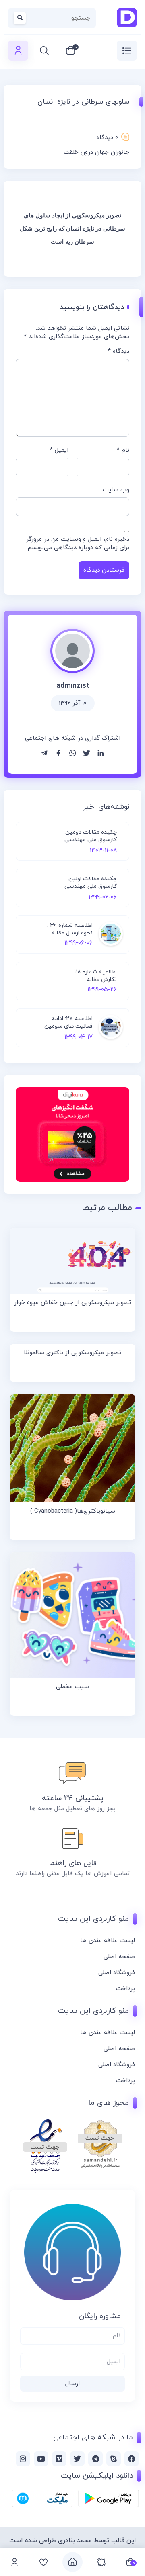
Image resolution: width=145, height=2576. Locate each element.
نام (123, 450)
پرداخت (125, 1989)
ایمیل (59, 450)
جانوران (120, 152)
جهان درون (95, 152)
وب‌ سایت (116, 490)
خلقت (71, 152)
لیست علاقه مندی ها (108, 1941)
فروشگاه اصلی (117, 1973)
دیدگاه (119, 351)
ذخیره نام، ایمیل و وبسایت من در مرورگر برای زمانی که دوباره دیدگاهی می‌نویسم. (78, 544)
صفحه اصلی (119, 1957)
